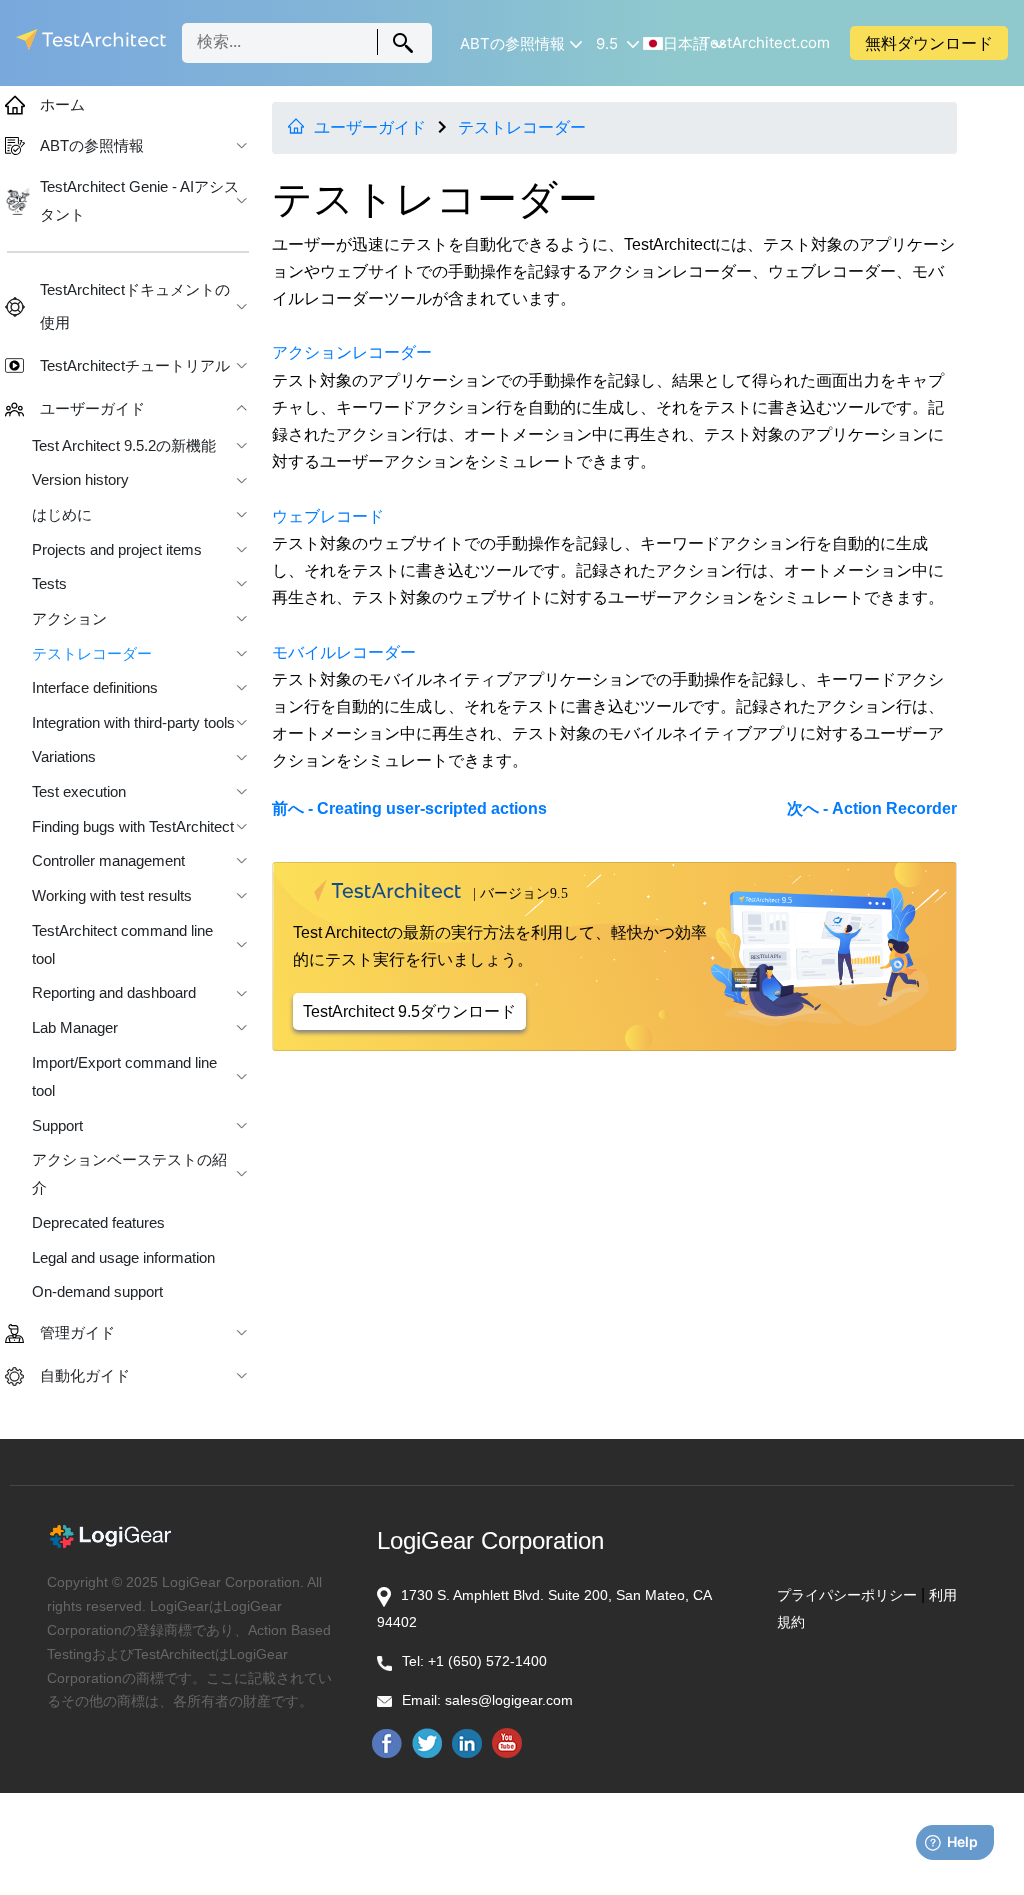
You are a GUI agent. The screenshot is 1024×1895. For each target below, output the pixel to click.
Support (57, 1126)
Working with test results (112, 896)
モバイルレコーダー (344, 652)
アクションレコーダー (352, 352)
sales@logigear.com (509, 1700)
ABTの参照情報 (92, 146)
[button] (515, 43)
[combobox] (307, 43)
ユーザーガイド (370, 127)
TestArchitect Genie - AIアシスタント (139, 201)
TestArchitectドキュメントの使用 (135, 306)
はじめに (62, 515)
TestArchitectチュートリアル (135, 366)
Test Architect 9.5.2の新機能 (124, 446)
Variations (64, 757)
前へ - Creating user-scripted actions (409, 808)
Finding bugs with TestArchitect (133, 827)
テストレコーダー (522, 127)
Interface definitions (95, 688)
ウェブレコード (328, 516)
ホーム (62, 105)
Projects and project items (117, 550)
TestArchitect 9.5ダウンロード (409, 1011)
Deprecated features (98, 1223)
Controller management (108, 861)
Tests (49, 584)
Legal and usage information (123, 1258)
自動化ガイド (85, 1376)
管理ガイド (77, 1333)
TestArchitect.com (765, 42)
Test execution (79, 792)
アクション (69, 619)
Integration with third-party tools (133, 723)
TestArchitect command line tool (122, 945)
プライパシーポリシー (847, 1595)
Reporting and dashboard (114, 993)
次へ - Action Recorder (872, 808)
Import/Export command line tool (124, 1077)
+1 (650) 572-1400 (487, 1661)
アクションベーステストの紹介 (129, 1174)
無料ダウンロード (929, 43)
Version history (80, 480)
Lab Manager (75, 1028)
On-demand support (97, 1292)
